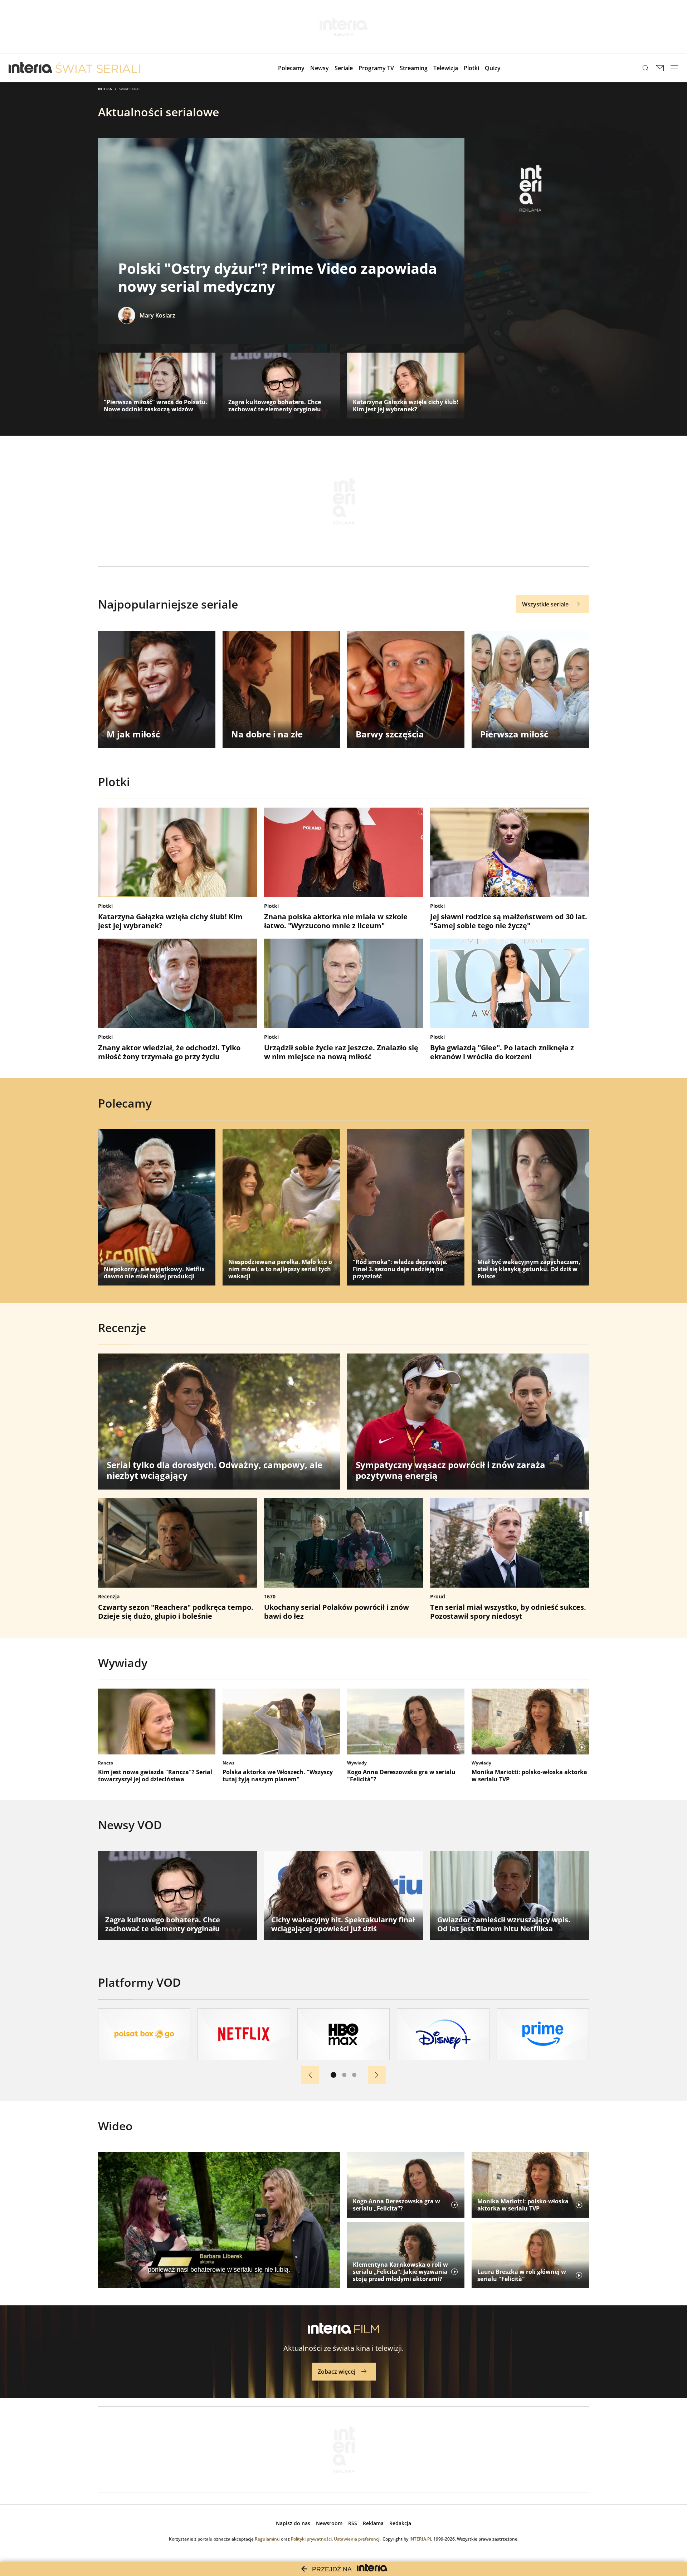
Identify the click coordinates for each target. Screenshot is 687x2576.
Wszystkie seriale (545, 604)
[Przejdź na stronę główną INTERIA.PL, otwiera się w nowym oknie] (31, 68)
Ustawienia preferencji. (358, 2539)
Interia (105, 89)
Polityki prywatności (311, 2539)
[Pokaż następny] (377, 2075)
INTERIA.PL (421, 2539)
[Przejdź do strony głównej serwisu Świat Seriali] (98, 68)
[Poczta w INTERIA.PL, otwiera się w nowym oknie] (660, 68)
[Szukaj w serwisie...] (645, 68)
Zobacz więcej (337, 2372)
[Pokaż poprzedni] (310, 2075)
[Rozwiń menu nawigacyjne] (674, 68)
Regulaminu (267, 2539)
